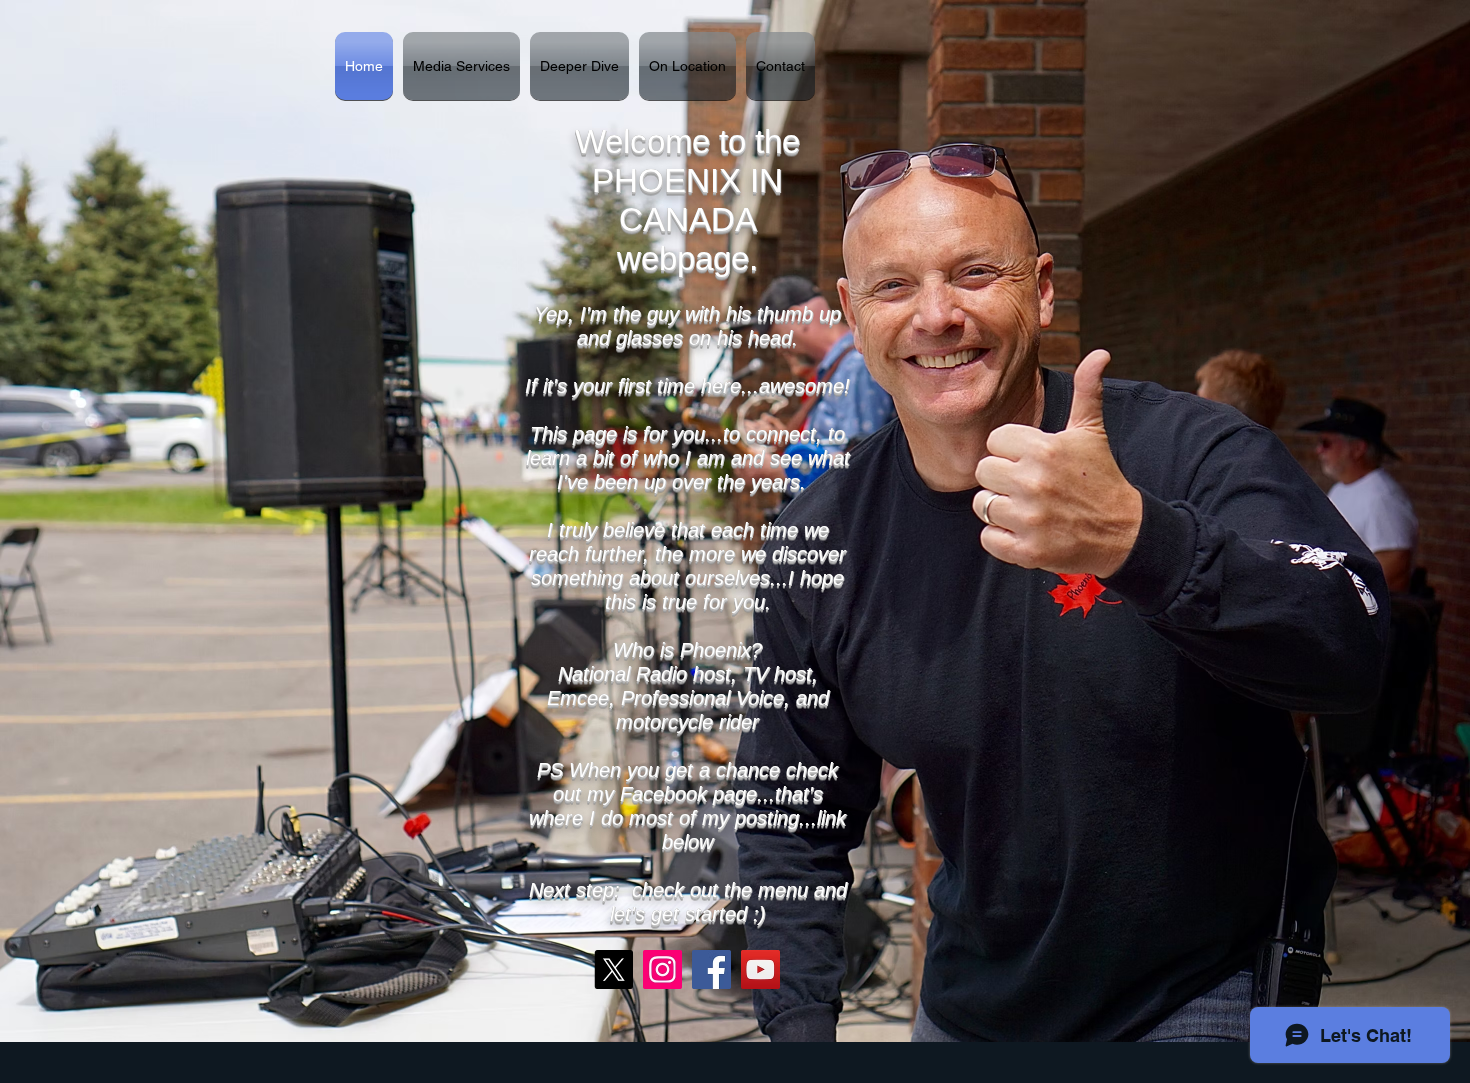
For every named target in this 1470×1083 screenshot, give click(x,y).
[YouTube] (760, 969)
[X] (613, 969)
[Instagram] (662, 969)
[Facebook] (711, 969)
